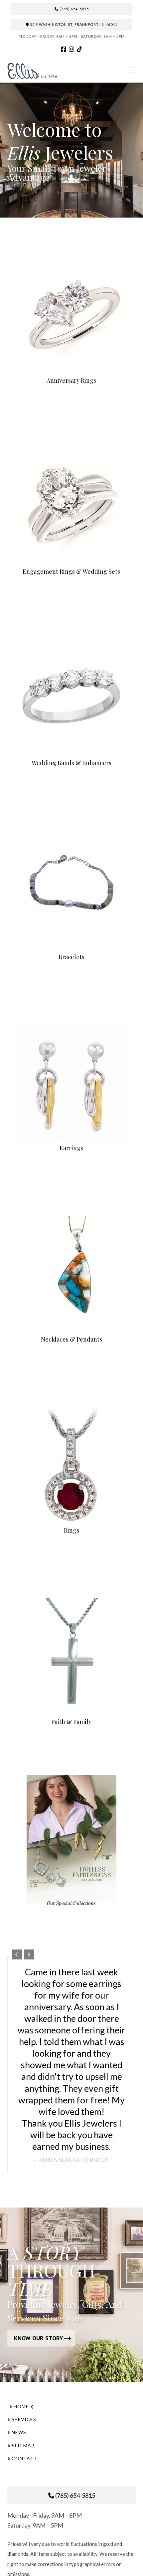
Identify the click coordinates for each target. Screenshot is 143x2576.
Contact (25, 2458)
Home (21, 2406)
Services (24, 2419)
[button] (133, 70)
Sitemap (23, 2445)
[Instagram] (71, 49)
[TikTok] (79, 49)
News (19, 2432)
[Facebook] (64, 49)
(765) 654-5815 (74, 9)
